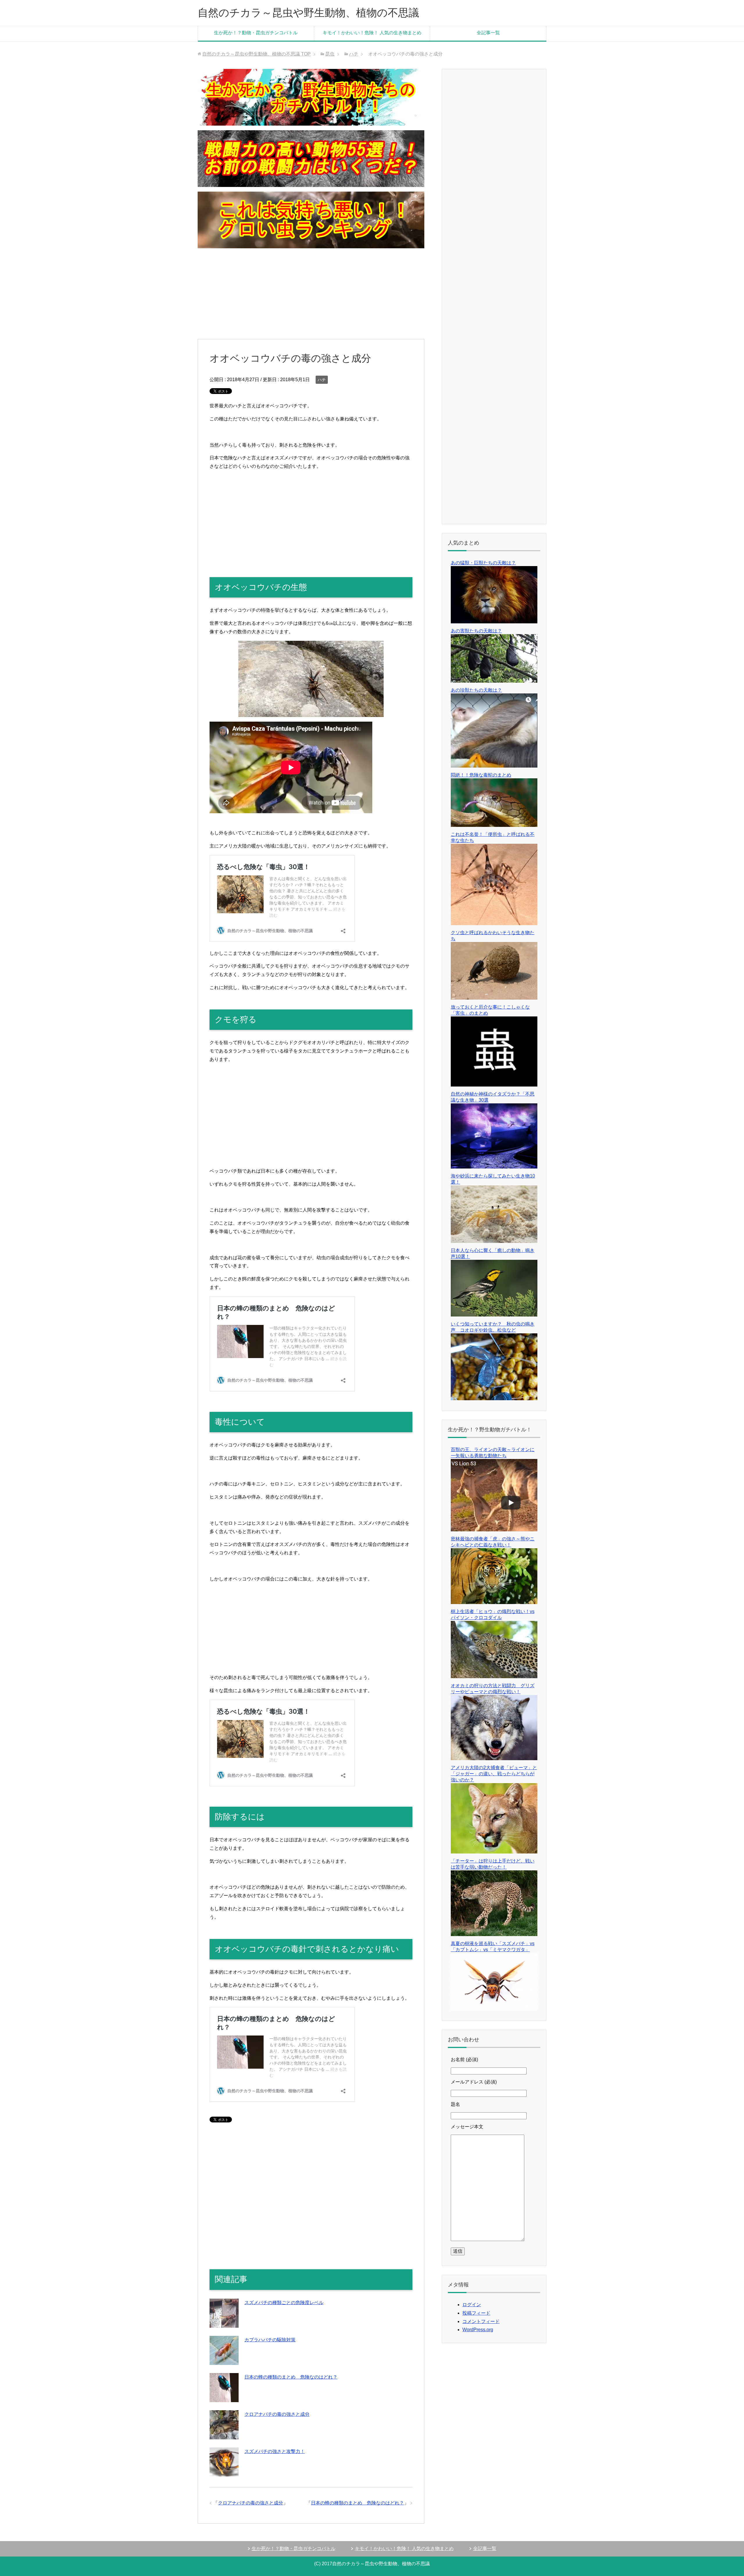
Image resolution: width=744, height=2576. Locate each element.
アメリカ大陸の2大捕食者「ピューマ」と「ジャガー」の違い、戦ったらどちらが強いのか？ (494, 1774)
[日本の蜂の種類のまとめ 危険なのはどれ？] (224, 2398)
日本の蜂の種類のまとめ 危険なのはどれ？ (291, 2377)
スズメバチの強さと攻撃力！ (275, 2451)
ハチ (322, 380)
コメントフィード (481, 2321)
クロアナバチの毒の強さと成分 (277, 2414)
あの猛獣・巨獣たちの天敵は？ (483, 563)
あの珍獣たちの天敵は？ (476, 690)
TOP (256, 54)
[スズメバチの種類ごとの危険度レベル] (224, 2323)
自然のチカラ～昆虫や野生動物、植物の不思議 (308, 13)
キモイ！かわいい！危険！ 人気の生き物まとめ (372, 33)
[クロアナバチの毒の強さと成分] (224, 2435)
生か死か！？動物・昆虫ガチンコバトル (256, 33)
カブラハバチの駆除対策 (270, 2340)
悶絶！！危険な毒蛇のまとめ (481, 775)
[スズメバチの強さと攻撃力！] (224, 2472)
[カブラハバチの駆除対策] (224, 2360)
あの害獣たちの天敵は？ (476, 631)
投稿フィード (476, 2313)
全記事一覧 (488, 33)
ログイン (472, 2305)
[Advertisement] (311, 294)
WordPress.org (478, 2330)
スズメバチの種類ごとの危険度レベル (284, 2303)
